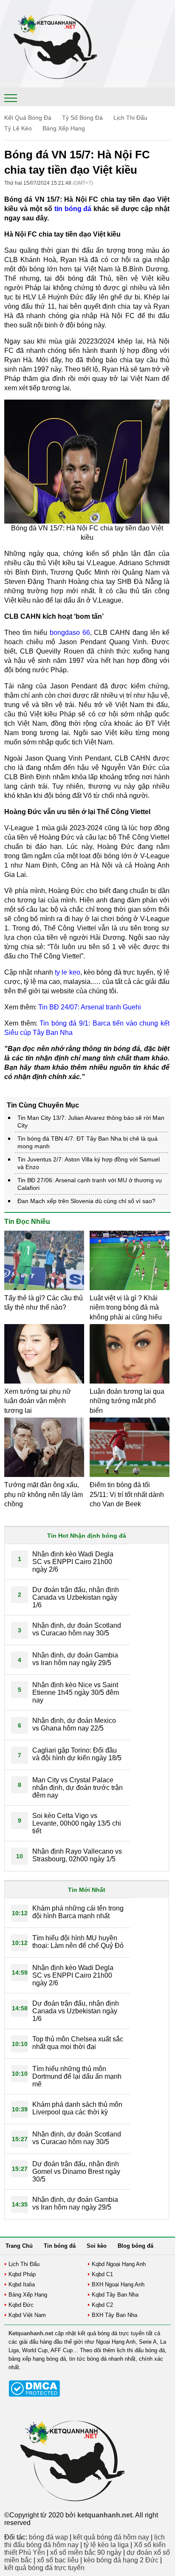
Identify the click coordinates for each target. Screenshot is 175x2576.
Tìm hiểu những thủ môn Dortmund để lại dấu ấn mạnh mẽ (77, 2076)
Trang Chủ (19, 2246)
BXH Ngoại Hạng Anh (118, 2284)
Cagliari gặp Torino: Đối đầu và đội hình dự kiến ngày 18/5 (77, 1754)
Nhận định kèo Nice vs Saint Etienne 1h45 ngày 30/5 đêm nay (76, 1692)
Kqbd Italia (22, 2284)
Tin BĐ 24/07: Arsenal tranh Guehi (90, 1007)
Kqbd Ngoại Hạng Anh (119, 2264)
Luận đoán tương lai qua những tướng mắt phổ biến (127, 1401)
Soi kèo (97, 2246)
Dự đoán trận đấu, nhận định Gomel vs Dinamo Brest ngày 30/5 (76, 2172)
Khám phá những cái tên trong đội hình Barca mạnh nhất (78, 1912)
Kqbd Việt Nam (27, 2315)
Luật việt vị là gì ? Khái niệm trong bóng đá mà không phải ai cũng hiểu (126, 1308)
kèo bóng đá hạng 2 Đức (121, 2560)
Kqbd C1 (102, 2274)
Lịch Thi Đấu (130, 118)
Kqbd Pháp (22, 2274)
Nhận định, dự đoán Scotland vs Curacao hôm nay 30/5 (77, 1629)
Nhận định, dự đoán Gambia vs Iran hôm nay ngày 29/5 (75, 1659)
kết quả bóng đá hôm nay (111, 2537)
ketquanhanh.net (105, 2515)
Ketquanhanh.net (31, 2333)
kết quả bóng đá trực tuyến (44, 2568)
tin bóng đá (73, 209)
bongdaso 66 (70, 633)
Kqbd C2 (102, 2305)
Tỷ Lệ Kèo (18, 128)
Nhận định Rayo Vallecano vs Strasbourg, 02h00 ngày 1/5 (77, 1855)
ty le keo (68, 972)
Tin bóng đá (60, 2246)
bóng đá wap (48, 2537)
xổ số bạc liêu (58, 2560)
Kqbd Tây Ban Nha (115, 2295)
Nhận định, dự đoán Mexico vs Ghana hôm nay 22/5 (74, 1724)
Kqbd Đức (21, 2305)
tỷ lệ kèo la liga (106, 2545)
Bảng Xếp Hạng (64, 128)
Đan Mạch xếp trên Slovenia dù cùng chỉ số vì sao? (86, 1201)
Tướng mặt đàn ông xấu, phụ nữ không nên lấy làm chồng (44, 1494)
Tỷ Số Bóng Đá (82, 118)
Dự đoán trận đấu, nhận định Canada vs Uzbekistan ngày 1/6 (76, 1597)
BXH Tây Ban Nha (114, 2315)
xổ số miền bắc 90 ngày (86, 2552)
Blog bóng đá (135, 2246)
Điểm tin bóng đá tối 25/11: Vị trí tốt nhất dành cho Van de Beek (127, 1494)
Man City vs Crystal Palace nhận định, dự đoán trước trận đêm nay (78, 1788)
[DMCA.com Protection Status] (34, 2395)
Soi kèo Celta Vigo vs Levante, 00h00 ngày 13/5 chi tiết (77, 1823)
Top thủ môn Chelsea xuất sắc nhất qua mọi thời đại (78, 2043)
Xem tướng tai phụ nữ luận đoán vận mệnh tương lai (38, 1401)
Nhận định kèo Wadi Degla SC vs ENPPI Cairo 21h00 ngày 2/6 (73, 1562)
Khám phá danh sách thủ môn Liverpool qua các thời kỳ (77, 2108)
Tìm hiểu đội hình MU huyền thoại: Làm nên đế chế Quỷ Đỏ (78, 1942)
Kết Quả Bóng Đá (28, 118)
